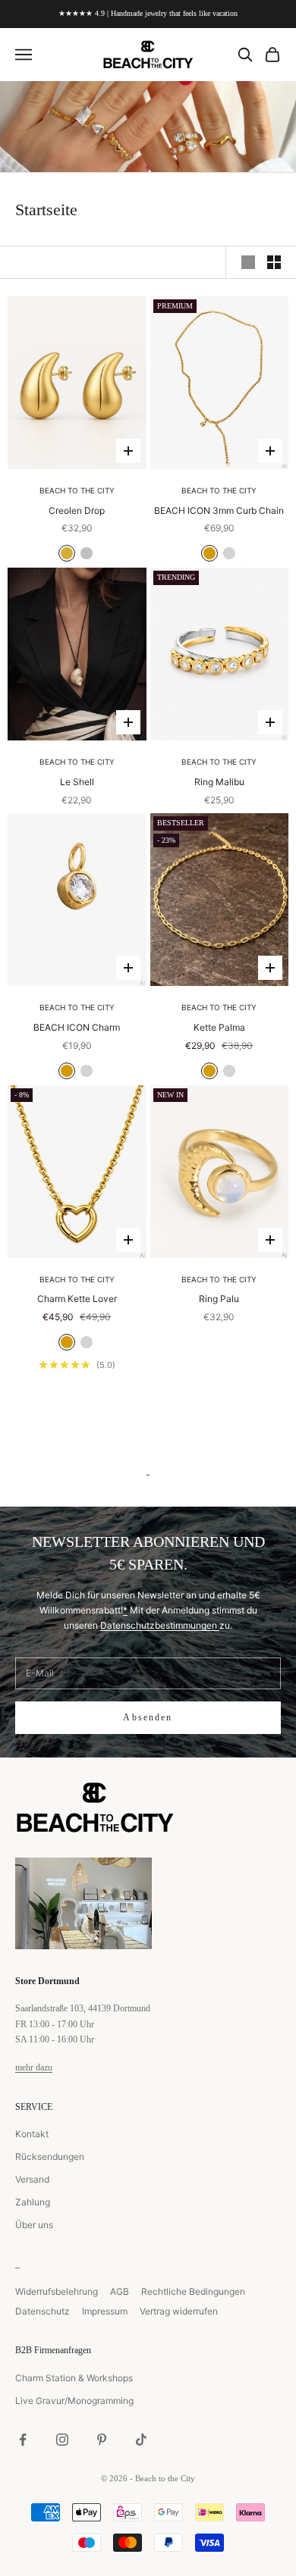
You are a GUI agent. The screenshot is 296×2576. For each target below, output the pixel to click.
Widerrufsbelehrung (57, 2291)
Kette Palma (219, 1027)
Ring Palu (219, 1299)
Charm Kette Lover (77, 1299)
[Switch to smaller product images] (274, 262)
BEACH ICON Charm (77, 1027)
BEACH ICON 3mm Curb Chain (219, 510)
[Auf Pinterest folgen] (102, 2440)
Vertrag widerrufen (179, 2311)
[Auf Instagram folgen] (62, 2440)
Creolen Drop (77, 510)
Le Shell (77, 782)
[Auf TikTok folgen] (141, 2440)
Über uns (34, 2225)
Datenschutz (43, 2311)
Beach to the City (77, 490)
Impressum (105, 2311)
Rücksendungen (50, 2157)
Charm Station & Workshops (74, 2378)
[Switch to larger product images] (248, 262)
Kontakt (32, 2134)
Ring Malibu (219, 782)
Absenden (148, 1717)
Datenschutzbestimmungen (160, 1625)
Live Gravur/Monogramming (74, 2401)
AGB (120, 2291)
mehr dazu (34, 2067)
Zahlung (33, 2202)
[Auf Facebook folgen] (23, 2440)
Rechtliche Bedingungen (193, 2291)
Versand (32, 2179)
